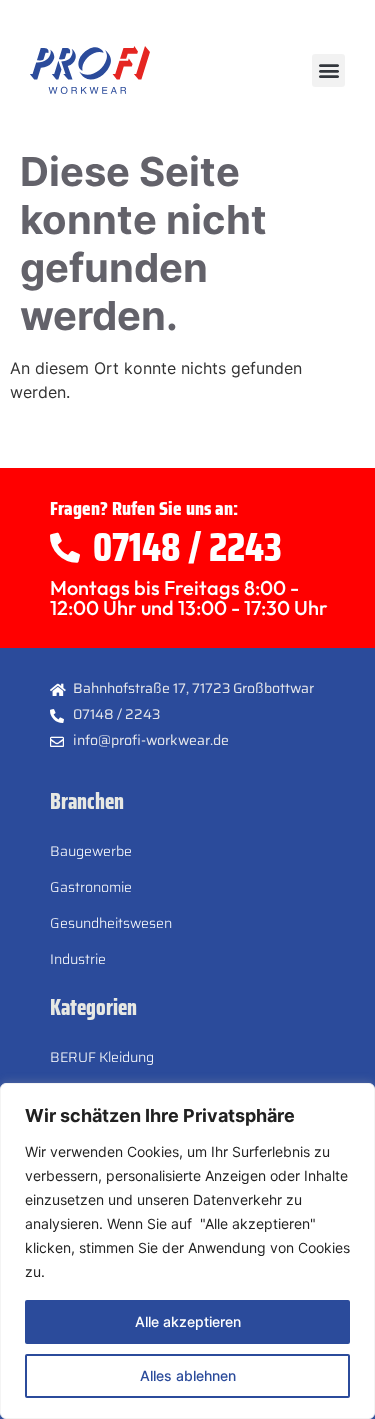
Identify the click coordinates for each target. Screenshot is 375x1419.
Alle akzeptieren (188, 1321)
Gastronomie (91, 887)
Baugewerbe (91, 851)
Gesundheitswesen (111, 923)
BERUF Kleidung (102, 1057)
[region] (187, 1251)
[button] (328, 70)
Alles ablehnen (188, 1375)
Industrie (78, 959)
